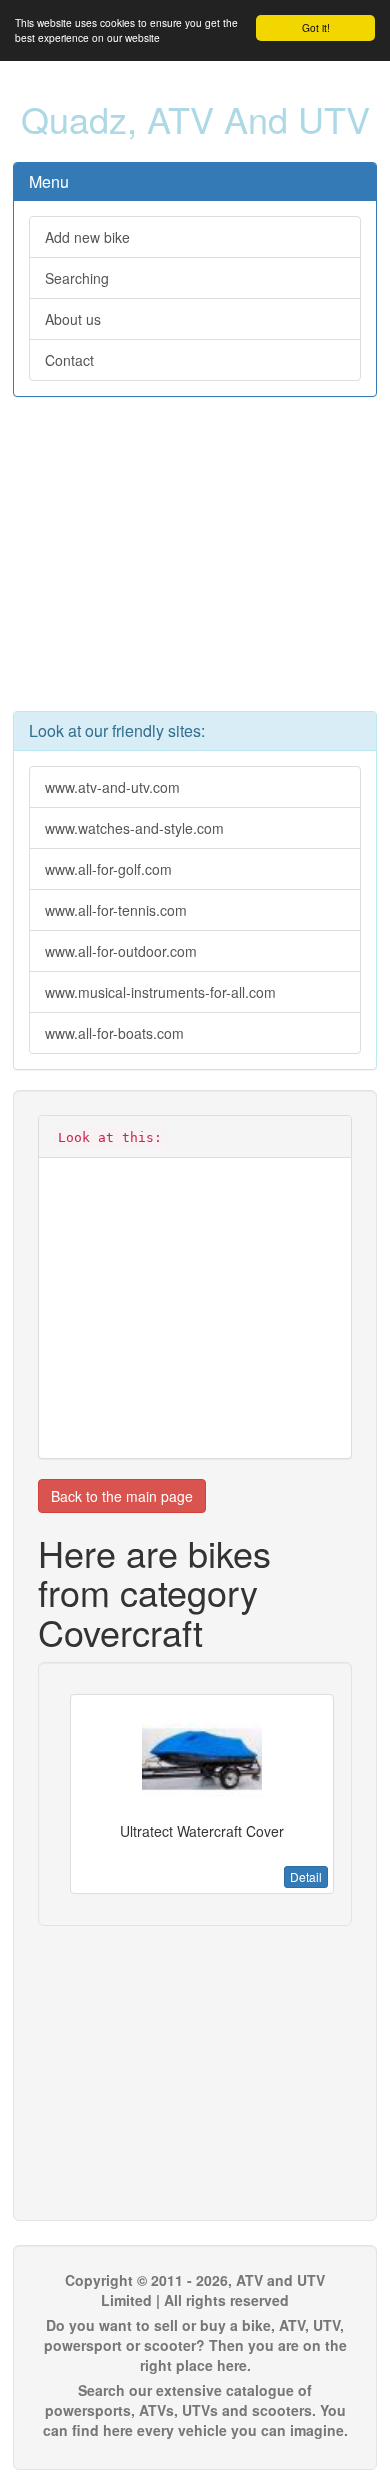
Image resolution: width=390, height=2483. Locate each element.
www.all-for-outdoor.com (121, 951)
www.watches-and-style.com (134, 828)
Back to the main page (122, 1496)
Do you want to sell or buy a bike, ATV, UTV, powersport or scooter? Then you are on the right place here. (195, 2345)
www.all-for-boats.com (114, 1033)
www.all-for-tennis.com (116, 910)
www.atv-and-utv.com (112, 787)
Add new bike (87, 237)
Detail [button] (306, 1876)
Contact (69, 360)
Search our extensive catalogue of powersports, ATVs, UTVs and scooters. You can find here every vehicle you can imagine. (195, 2410)
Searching (77, 278)
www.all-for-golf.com (108, 869)
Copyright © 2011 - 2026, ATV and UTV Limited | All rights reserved (195, 2290)
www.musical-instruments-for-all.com (160, 992)
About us (73, 319)
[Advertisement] (195, 564)
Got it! (316, 27)
